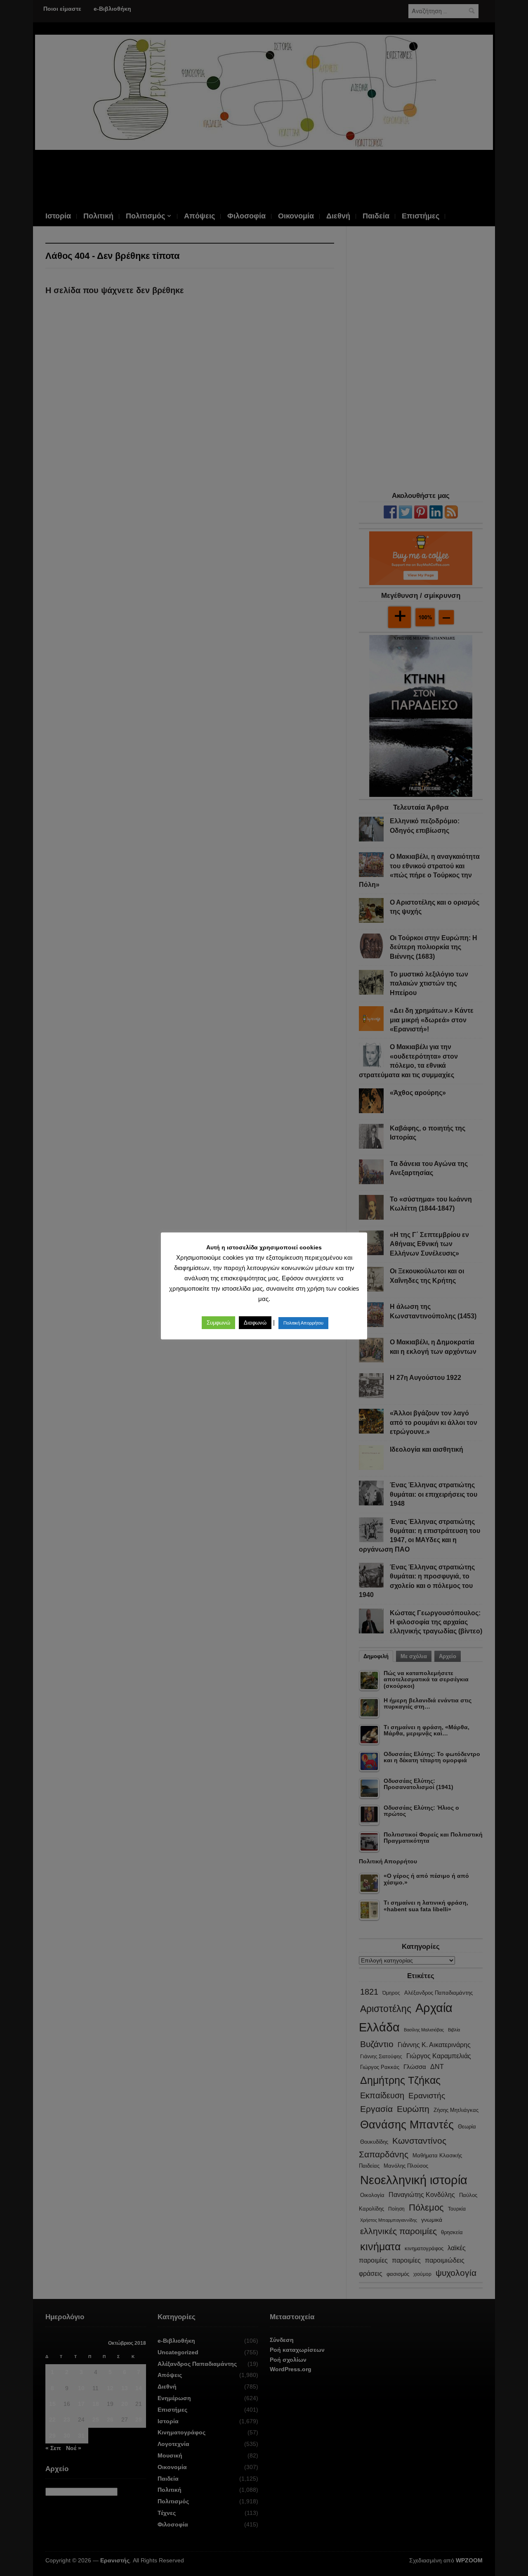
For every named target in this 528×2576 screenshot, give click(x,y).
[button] (218, 1323)
